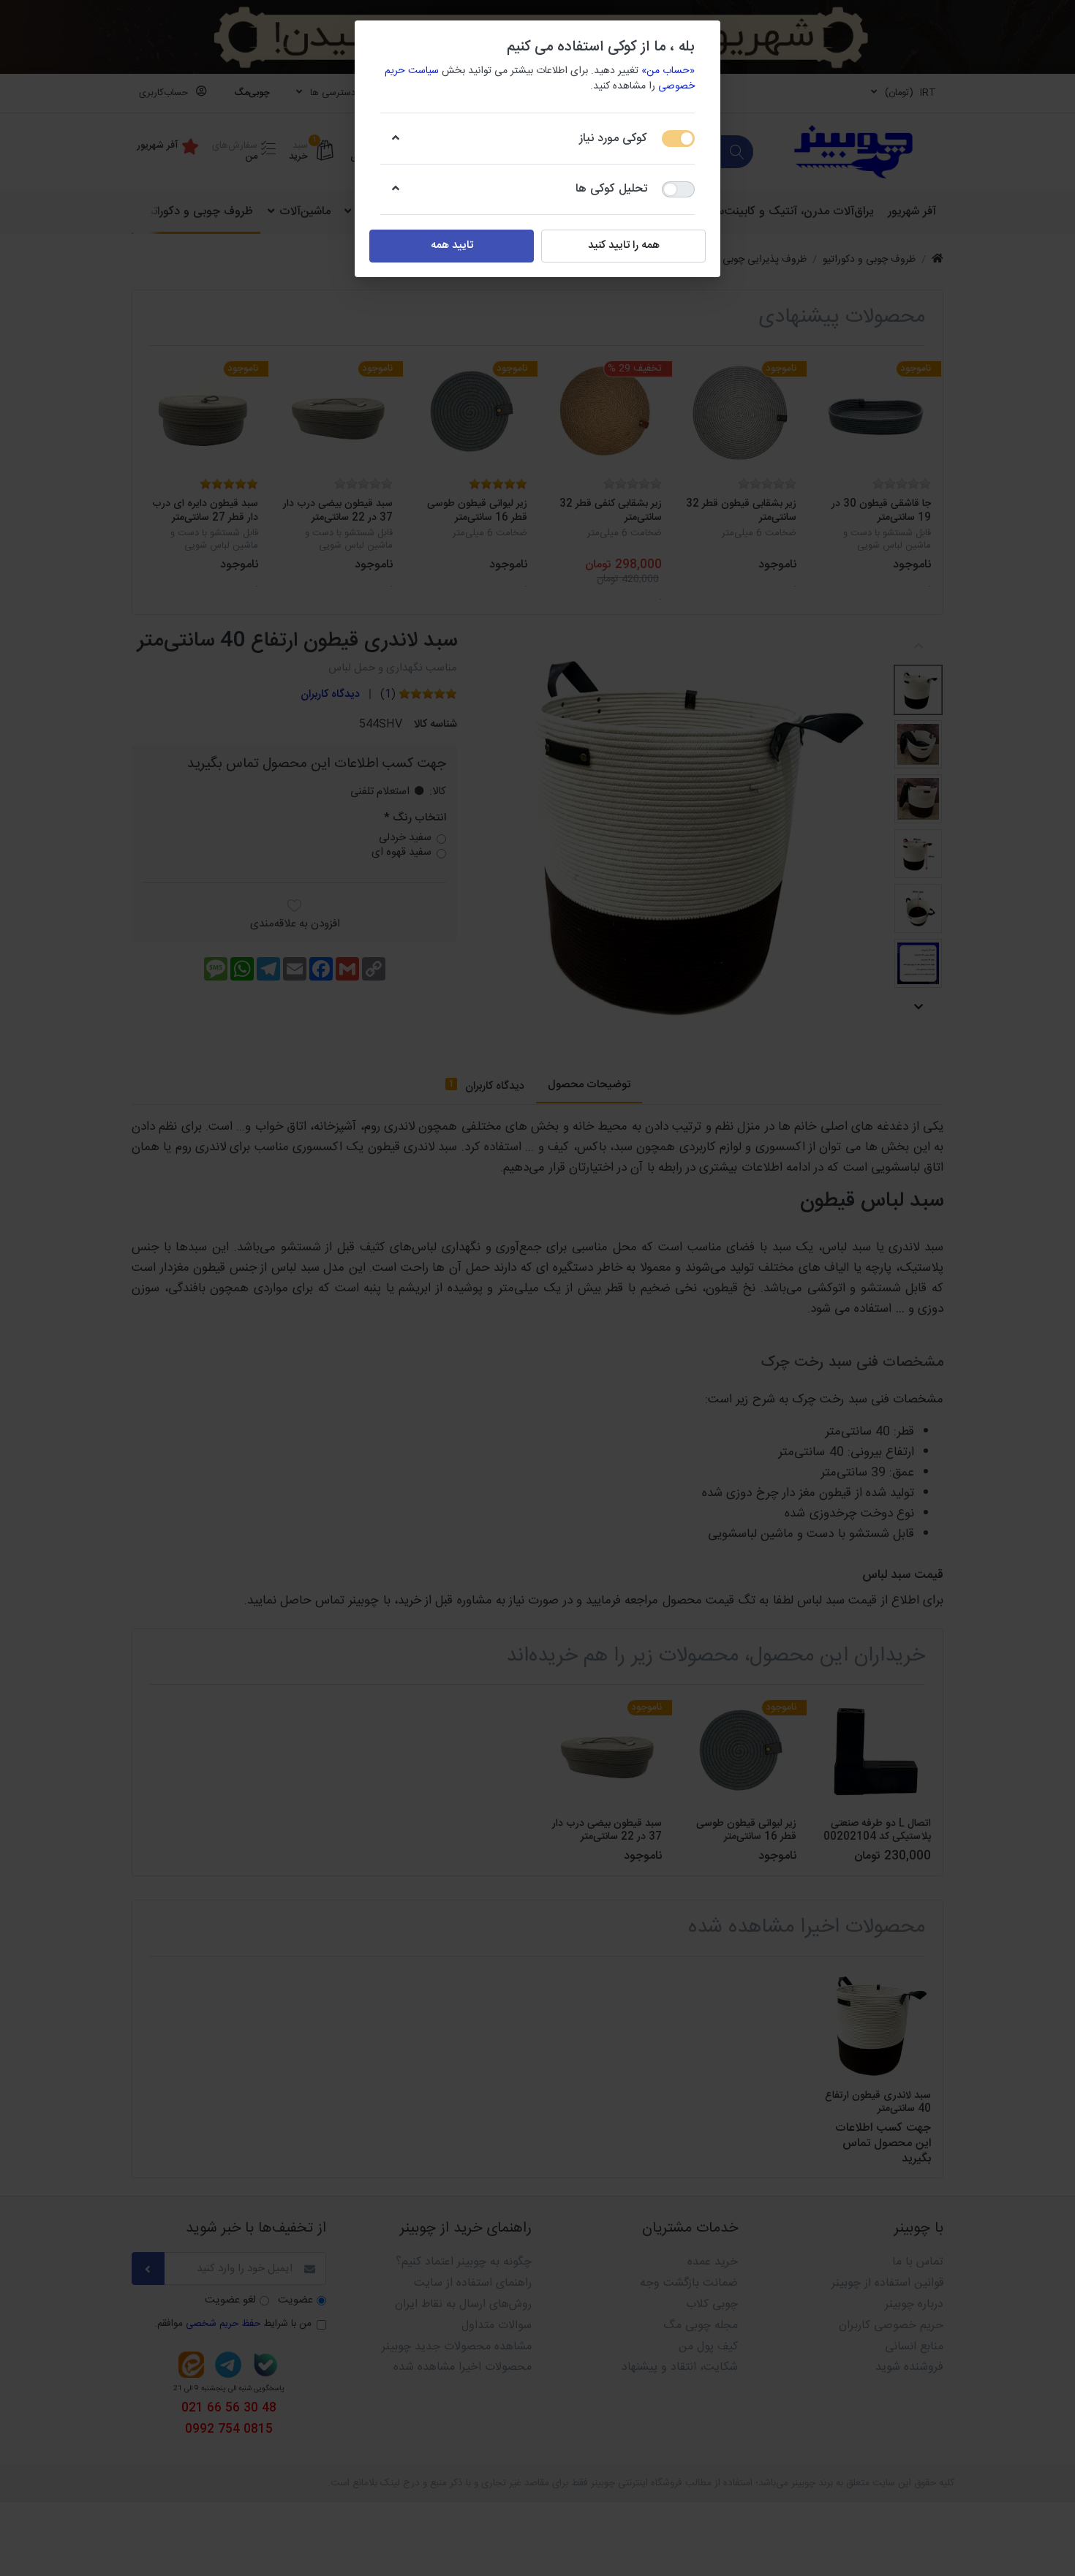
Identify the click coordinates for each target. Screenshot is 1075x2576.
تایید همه (452, 245)
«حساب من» (668, 71)
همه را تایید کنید (624, 245)
